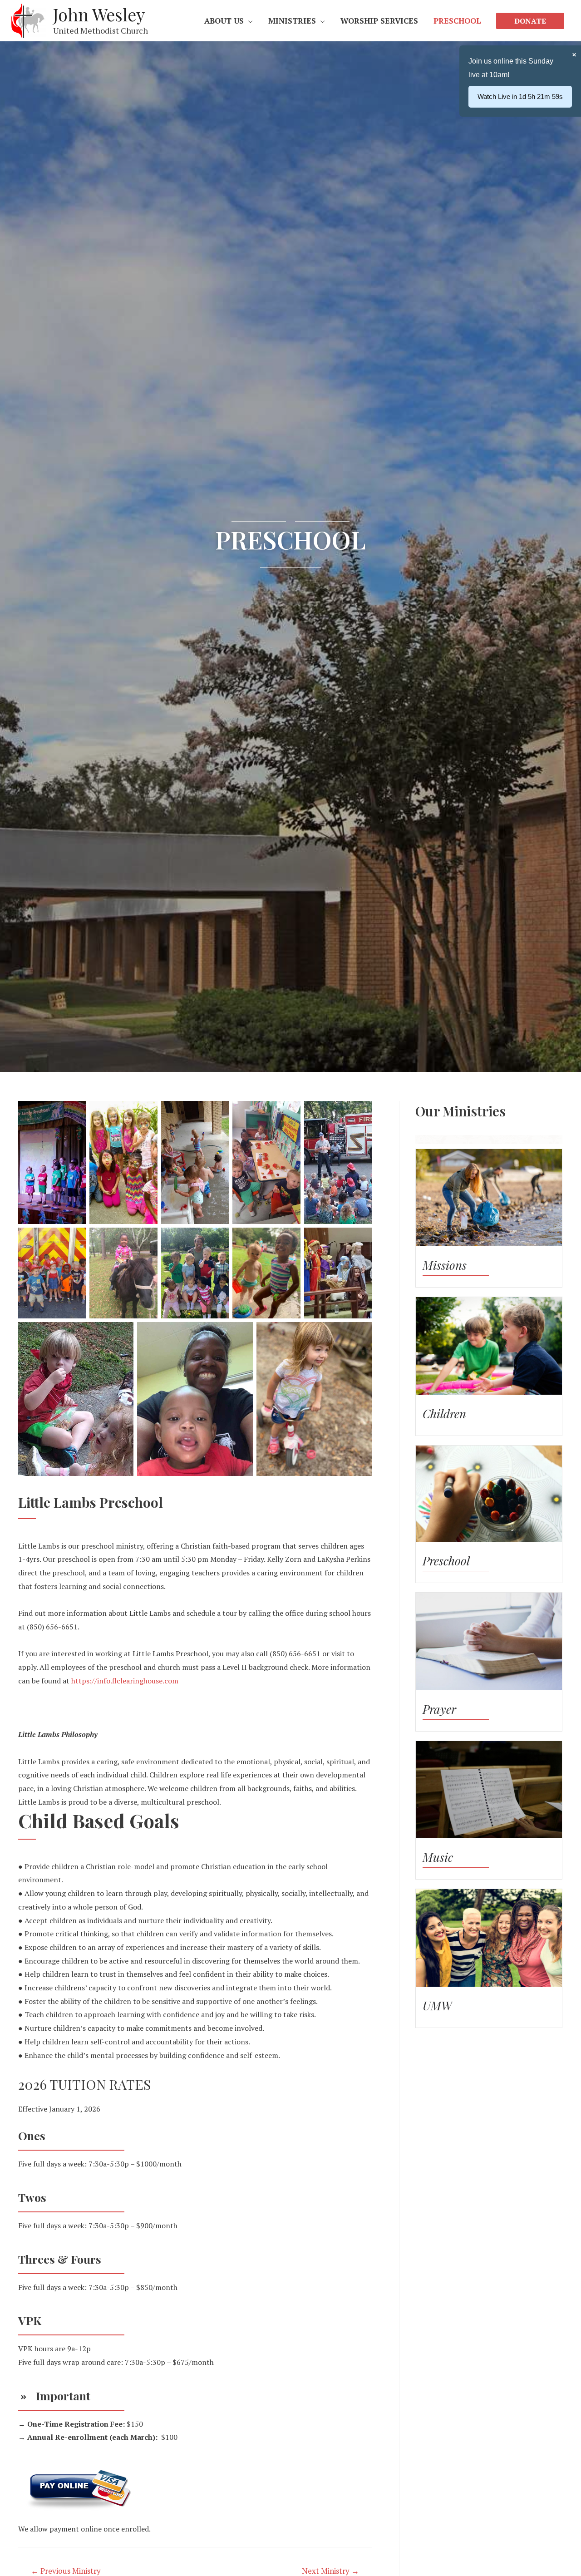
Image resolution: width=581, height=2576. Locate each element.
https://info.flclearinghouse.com (125, 1681)
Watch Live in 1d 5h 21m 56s (520, 96)
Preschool (446, 1561)
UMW (437, 2006)
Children (444, 1414)
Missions (445, 1265)
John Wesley (99, 14)
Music (438, 1857)
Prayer (439, 1709)
